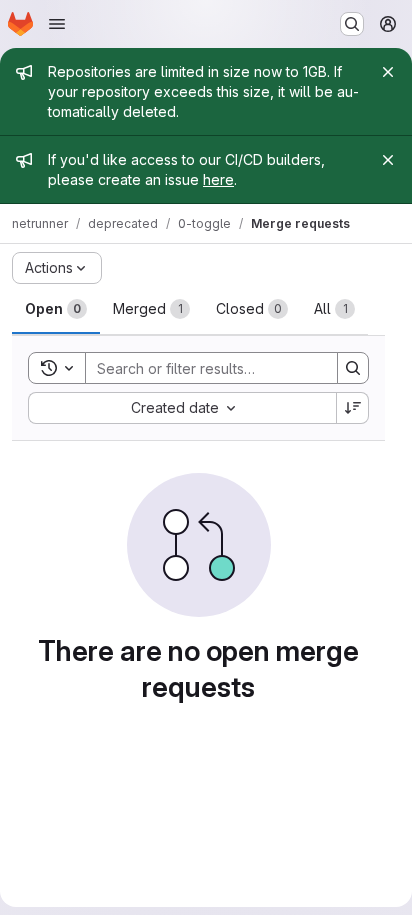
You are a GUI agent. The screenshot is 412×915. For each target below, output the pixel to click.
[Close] (388, 72)
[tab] (56, 309)
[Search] (353, 368)
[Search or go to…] (352, 24)
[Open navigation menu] (57, 24)
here (218, 179)
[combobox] (182, 408)
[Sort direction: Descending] (353, 408)
